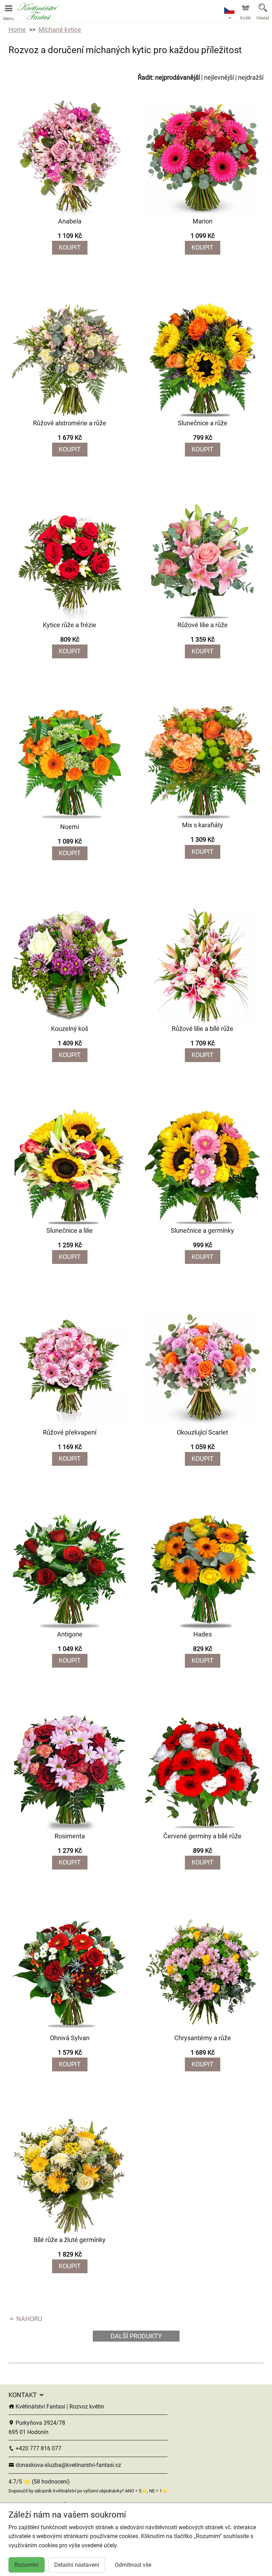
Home (17, 30)
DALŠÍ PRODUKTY (136, 2336)
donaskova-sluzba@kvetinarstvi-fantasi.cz (68, 2465)
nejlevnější (219, 77)
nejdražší (251, 77)
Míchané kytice (60, 30)
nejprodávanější (177, 77)
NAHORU (29, 2319)
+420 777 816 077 (38, 2448)
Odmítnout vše (133, 2565)
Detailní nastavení (77, 2565)
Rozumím (27, 2565)
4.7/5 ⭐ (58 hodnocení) (39, 2482)
